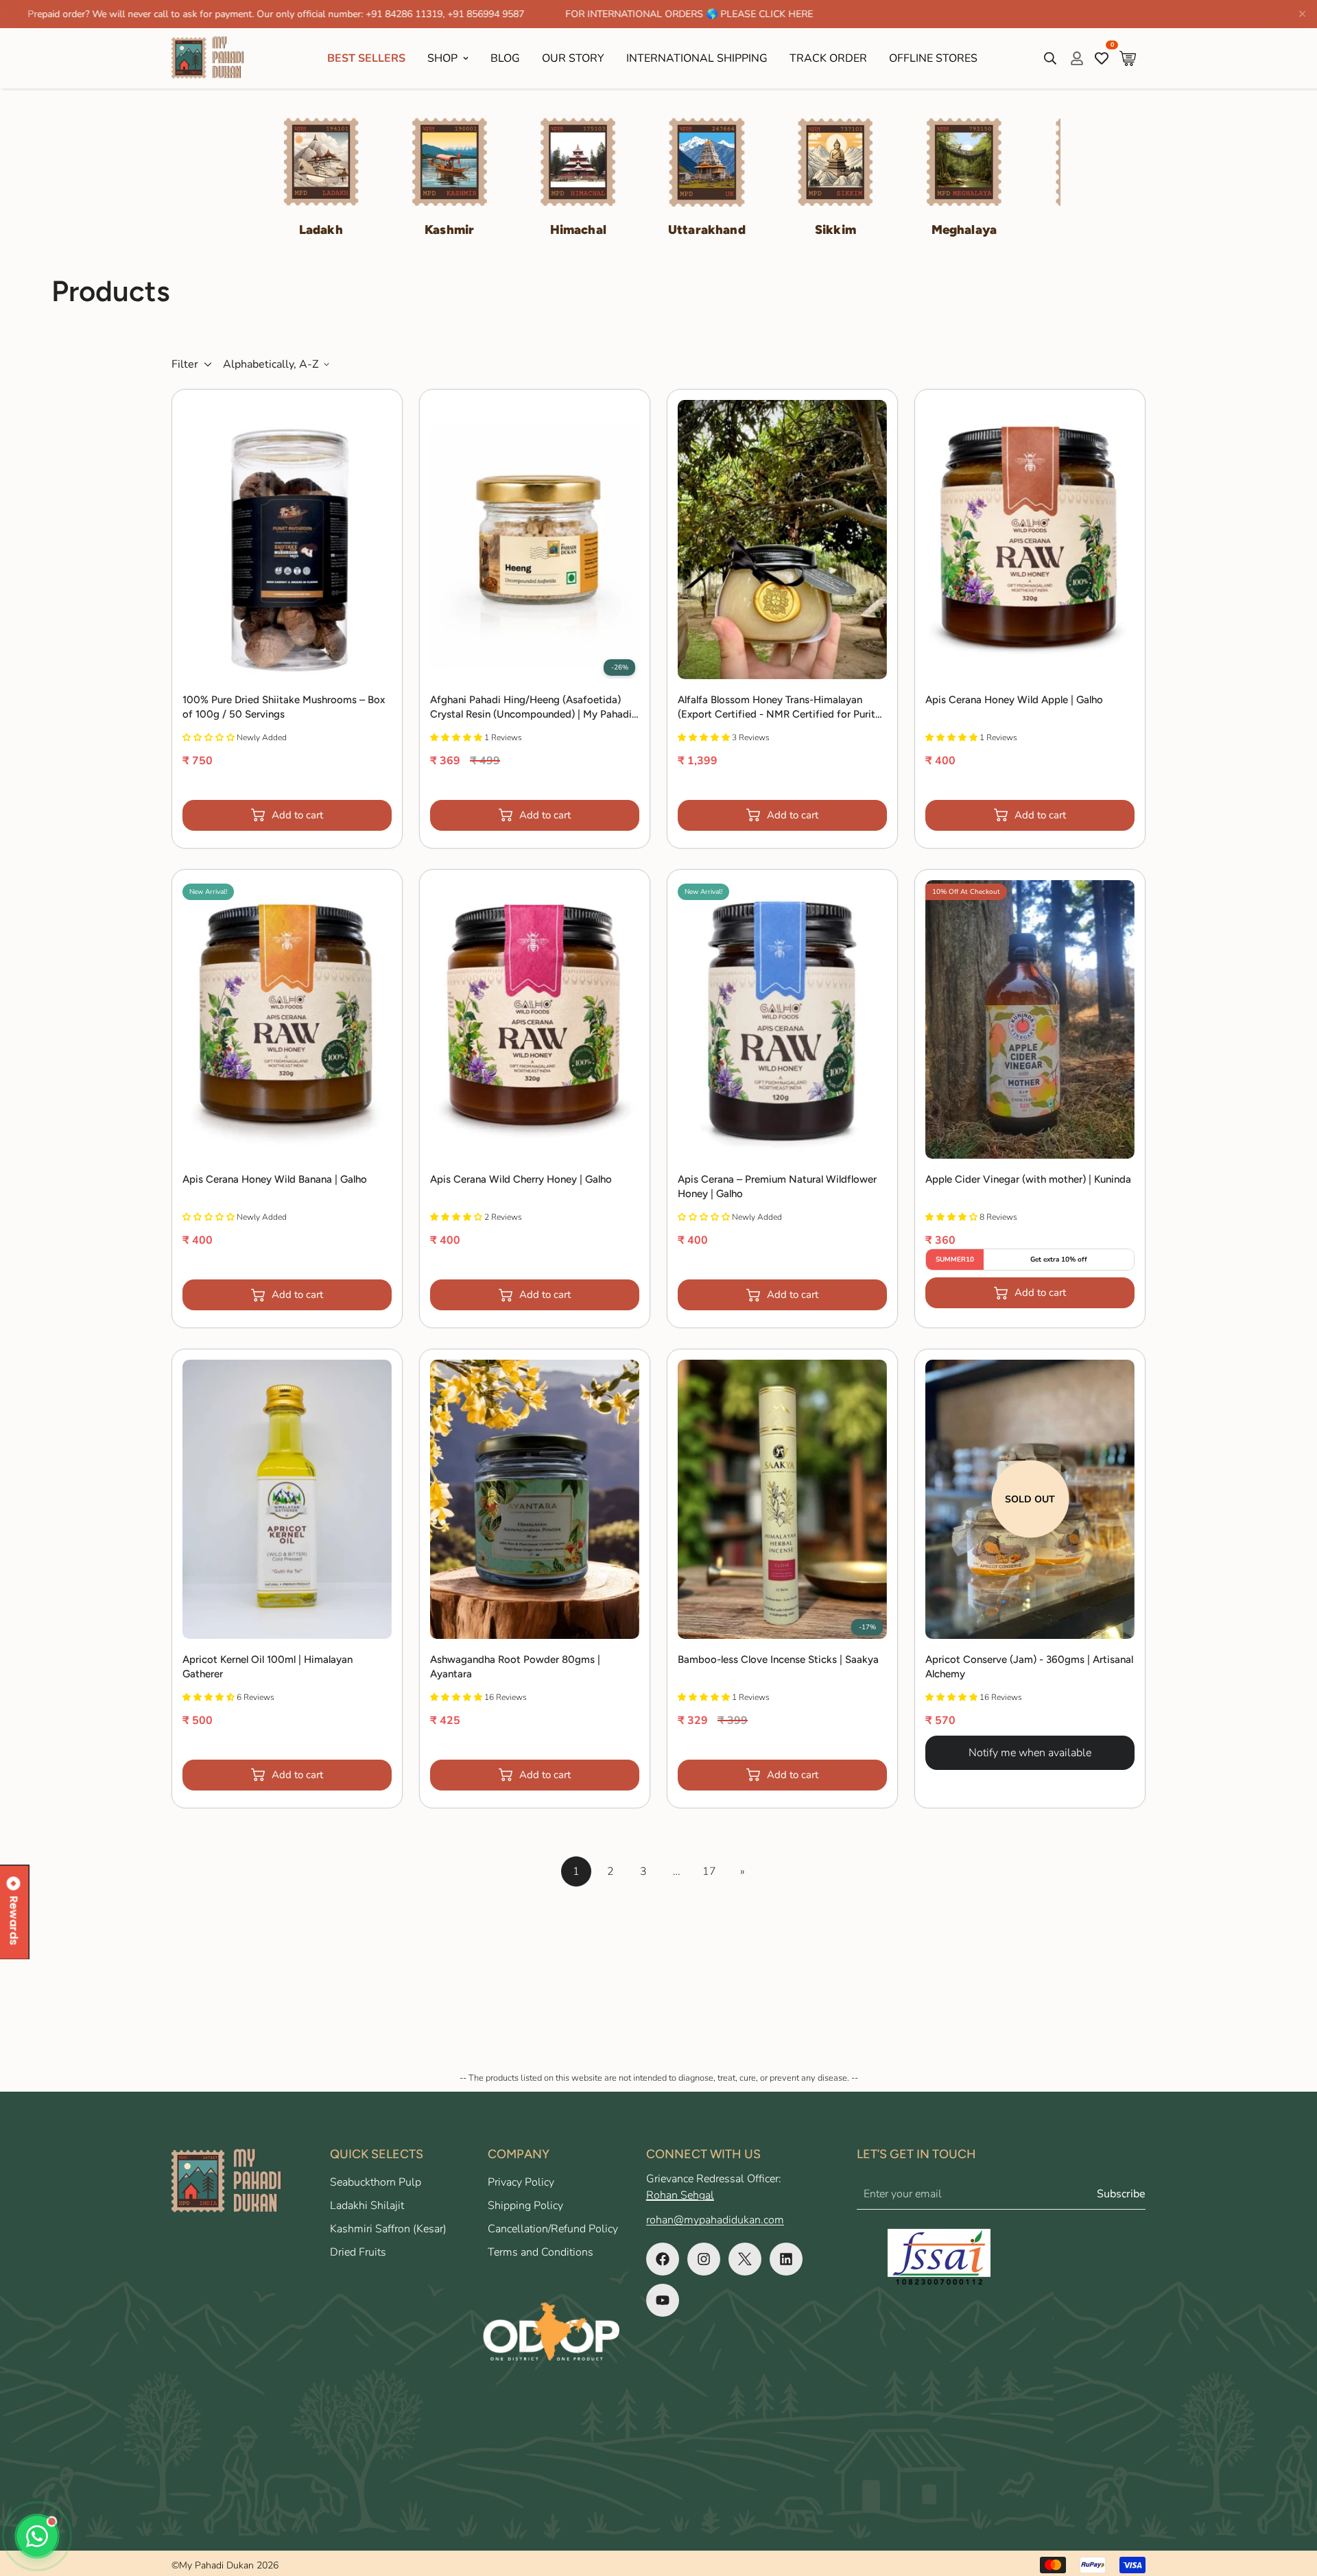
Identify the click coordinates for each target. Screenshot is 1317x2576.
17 (709, 1871)
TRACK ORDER (828, 58)
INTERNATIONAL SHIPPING (697, 58)
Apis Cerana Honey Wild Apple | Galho (1014, 700)
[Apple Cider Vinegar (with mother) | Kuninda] (1030, 1020)
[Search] (1050, 58)
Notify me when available (1030, 1753)
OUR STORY (573, 58)
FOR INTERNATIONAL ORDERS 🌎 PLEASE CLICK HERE (568, 14)
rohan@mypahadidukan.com (715, 2220)
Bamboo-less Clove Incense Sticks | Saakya (778, 1659)
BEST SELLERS (366, 58)
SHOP (442, 58)
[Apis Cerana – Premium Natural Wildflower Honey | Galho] (782, 1020)
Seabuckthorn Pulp (376, 2182)
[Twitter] (745, 2259)
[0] (1128, 58)
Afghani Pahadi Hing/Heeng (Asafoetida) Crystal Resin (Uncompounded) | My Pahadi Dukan (531, 708)
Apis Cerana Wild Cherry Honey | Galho (521, 1179)
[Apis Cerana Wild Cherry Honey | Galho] (535, 1020)
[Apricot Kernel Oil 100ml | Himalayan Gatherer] (287, 1499)
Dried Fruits (358, 2252)
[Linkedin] (786, 2259)
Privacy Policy (521, 2182)
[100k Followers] (704, 2259)
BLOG (505, 58)
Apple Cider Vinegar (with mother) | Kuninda (1028, 1179)
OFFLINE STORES (933, 58)
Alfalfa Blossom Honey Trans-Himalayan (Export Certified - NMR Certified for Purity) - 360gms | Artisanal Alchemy (781, 708)
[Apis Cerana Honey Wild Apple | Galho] (1030, 540)
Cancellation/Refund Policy (553, 2229)
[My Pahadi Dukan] (214, 58)
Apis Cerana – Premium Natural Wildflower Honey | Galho (777, 1186)
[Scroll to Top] (1290, 2501)
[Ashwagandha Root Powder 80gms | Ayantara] (535, 1499)
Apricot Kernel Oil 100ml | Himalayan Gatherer (268, 1667)
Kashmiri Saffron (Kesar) (388, 2229)
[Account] (1077, 58)
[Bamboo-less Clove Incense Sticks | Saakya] (782, 1499)
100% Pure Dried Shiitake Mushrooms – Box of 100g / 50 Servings (284, 707)
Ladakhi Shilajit (367, 2206)
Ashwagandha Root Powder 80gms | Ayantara (515, 1667)
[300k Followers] (663, 2259)
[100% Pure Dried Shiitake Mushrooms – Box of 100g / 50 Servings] (287, 540)
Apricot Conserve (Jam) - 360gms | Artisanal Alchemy (1029, 1667)
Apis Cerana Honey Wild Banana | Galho (275, 1179)
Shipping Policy (525, 2206)
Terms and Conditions (541, 2252)
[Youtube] (663, 2300)
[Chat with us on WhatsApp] (37, 2536)
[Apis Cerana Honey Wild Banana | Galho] (287, 1020)
